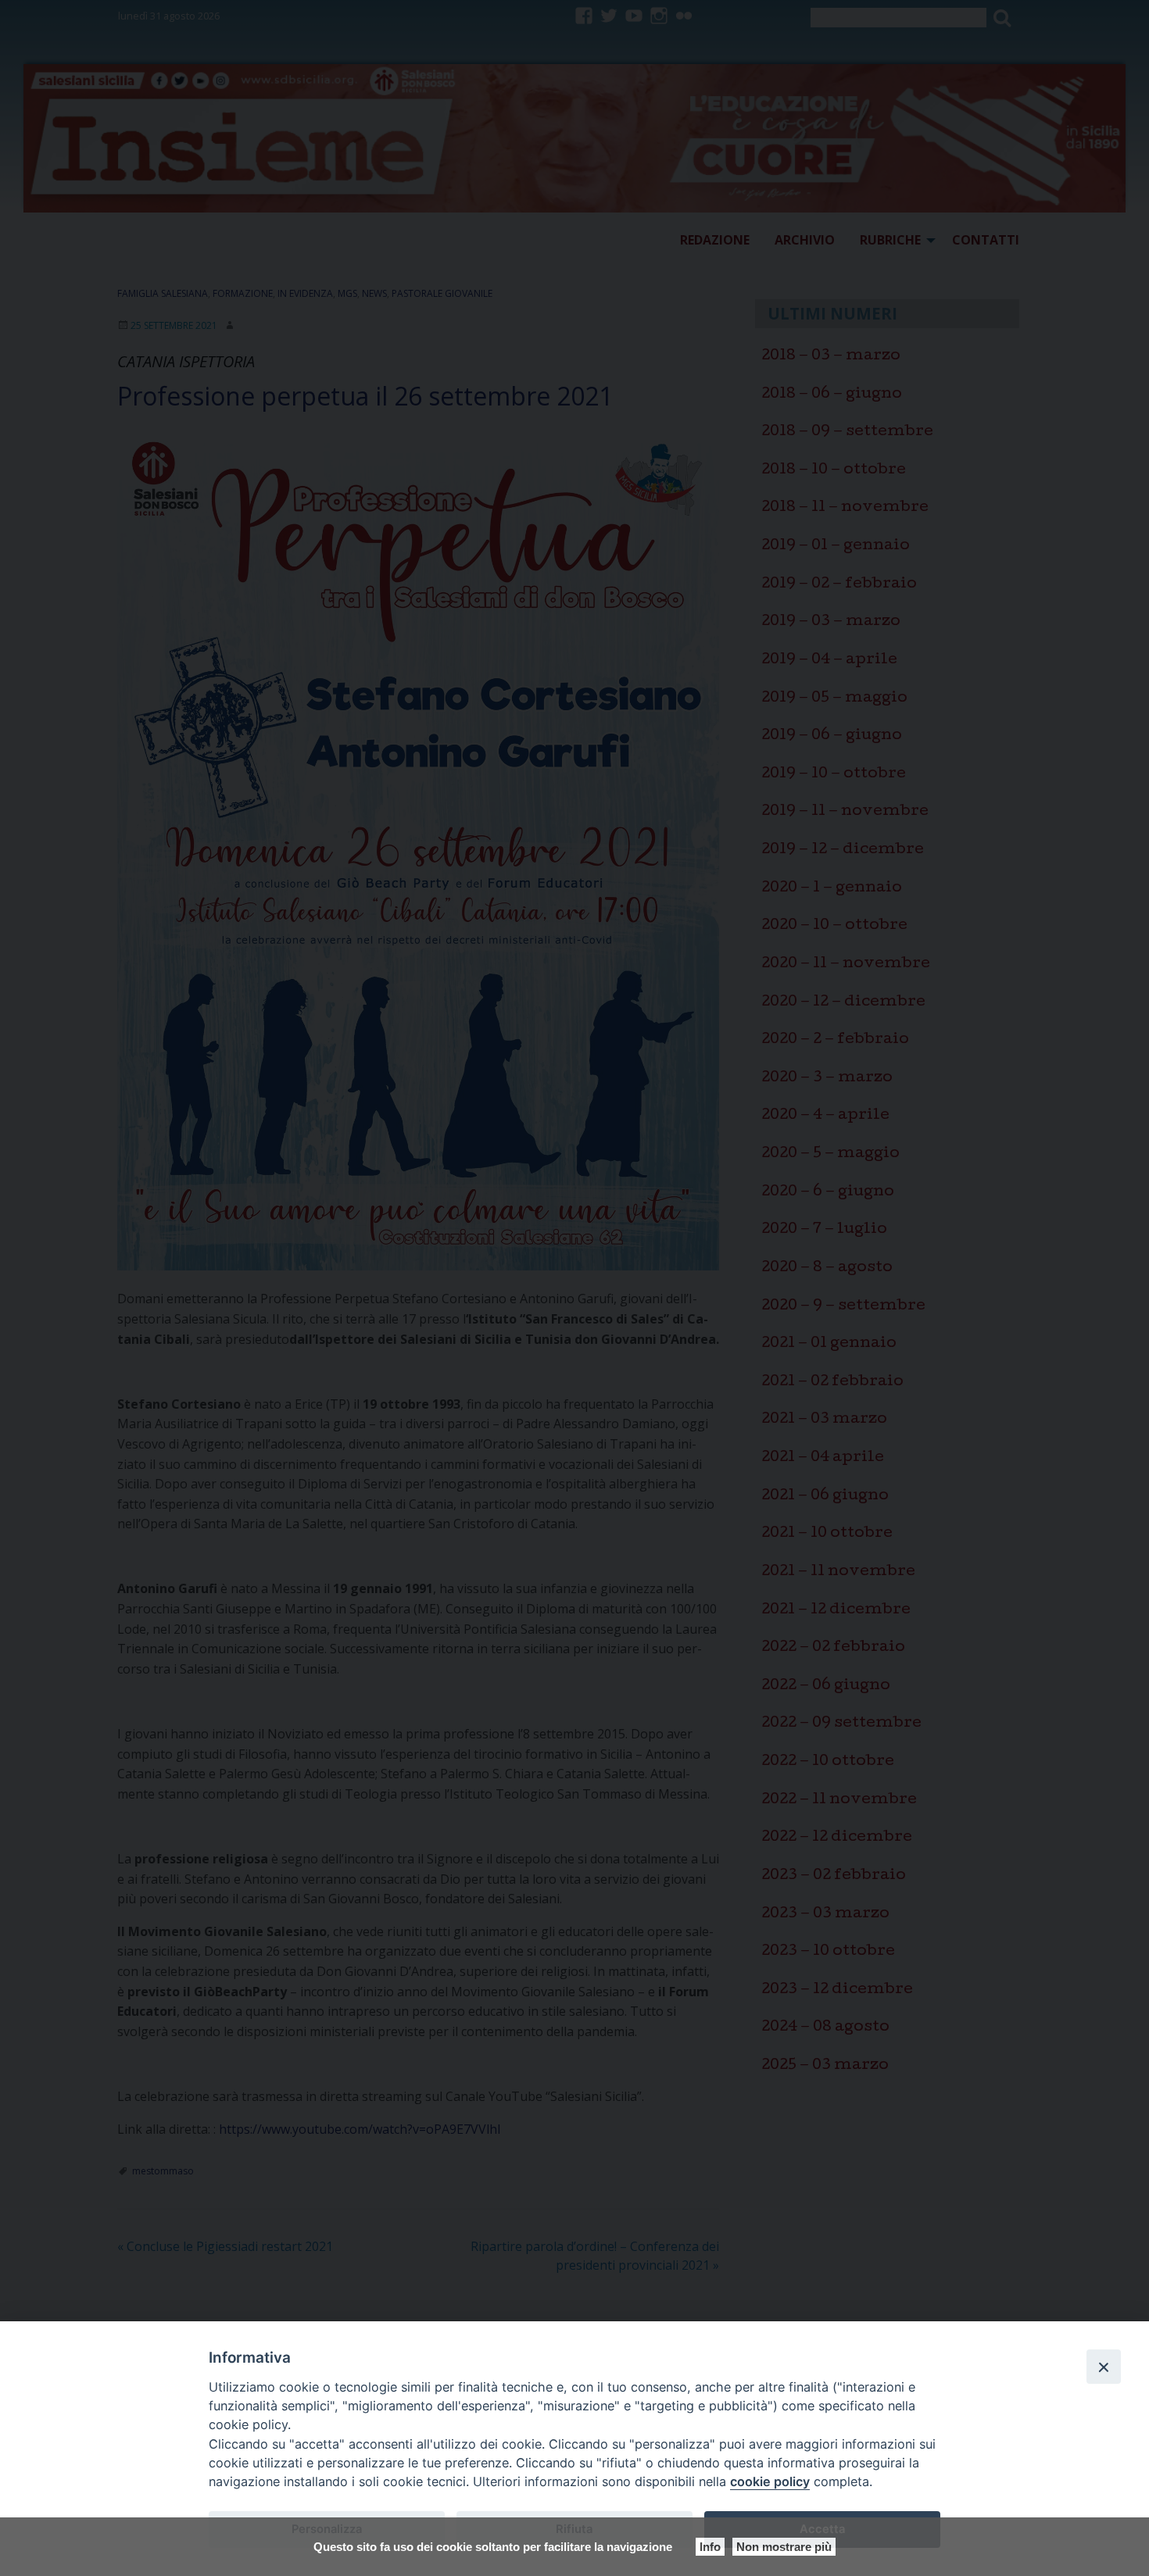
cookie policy (770, 2481)
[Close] (1104, 2367)
